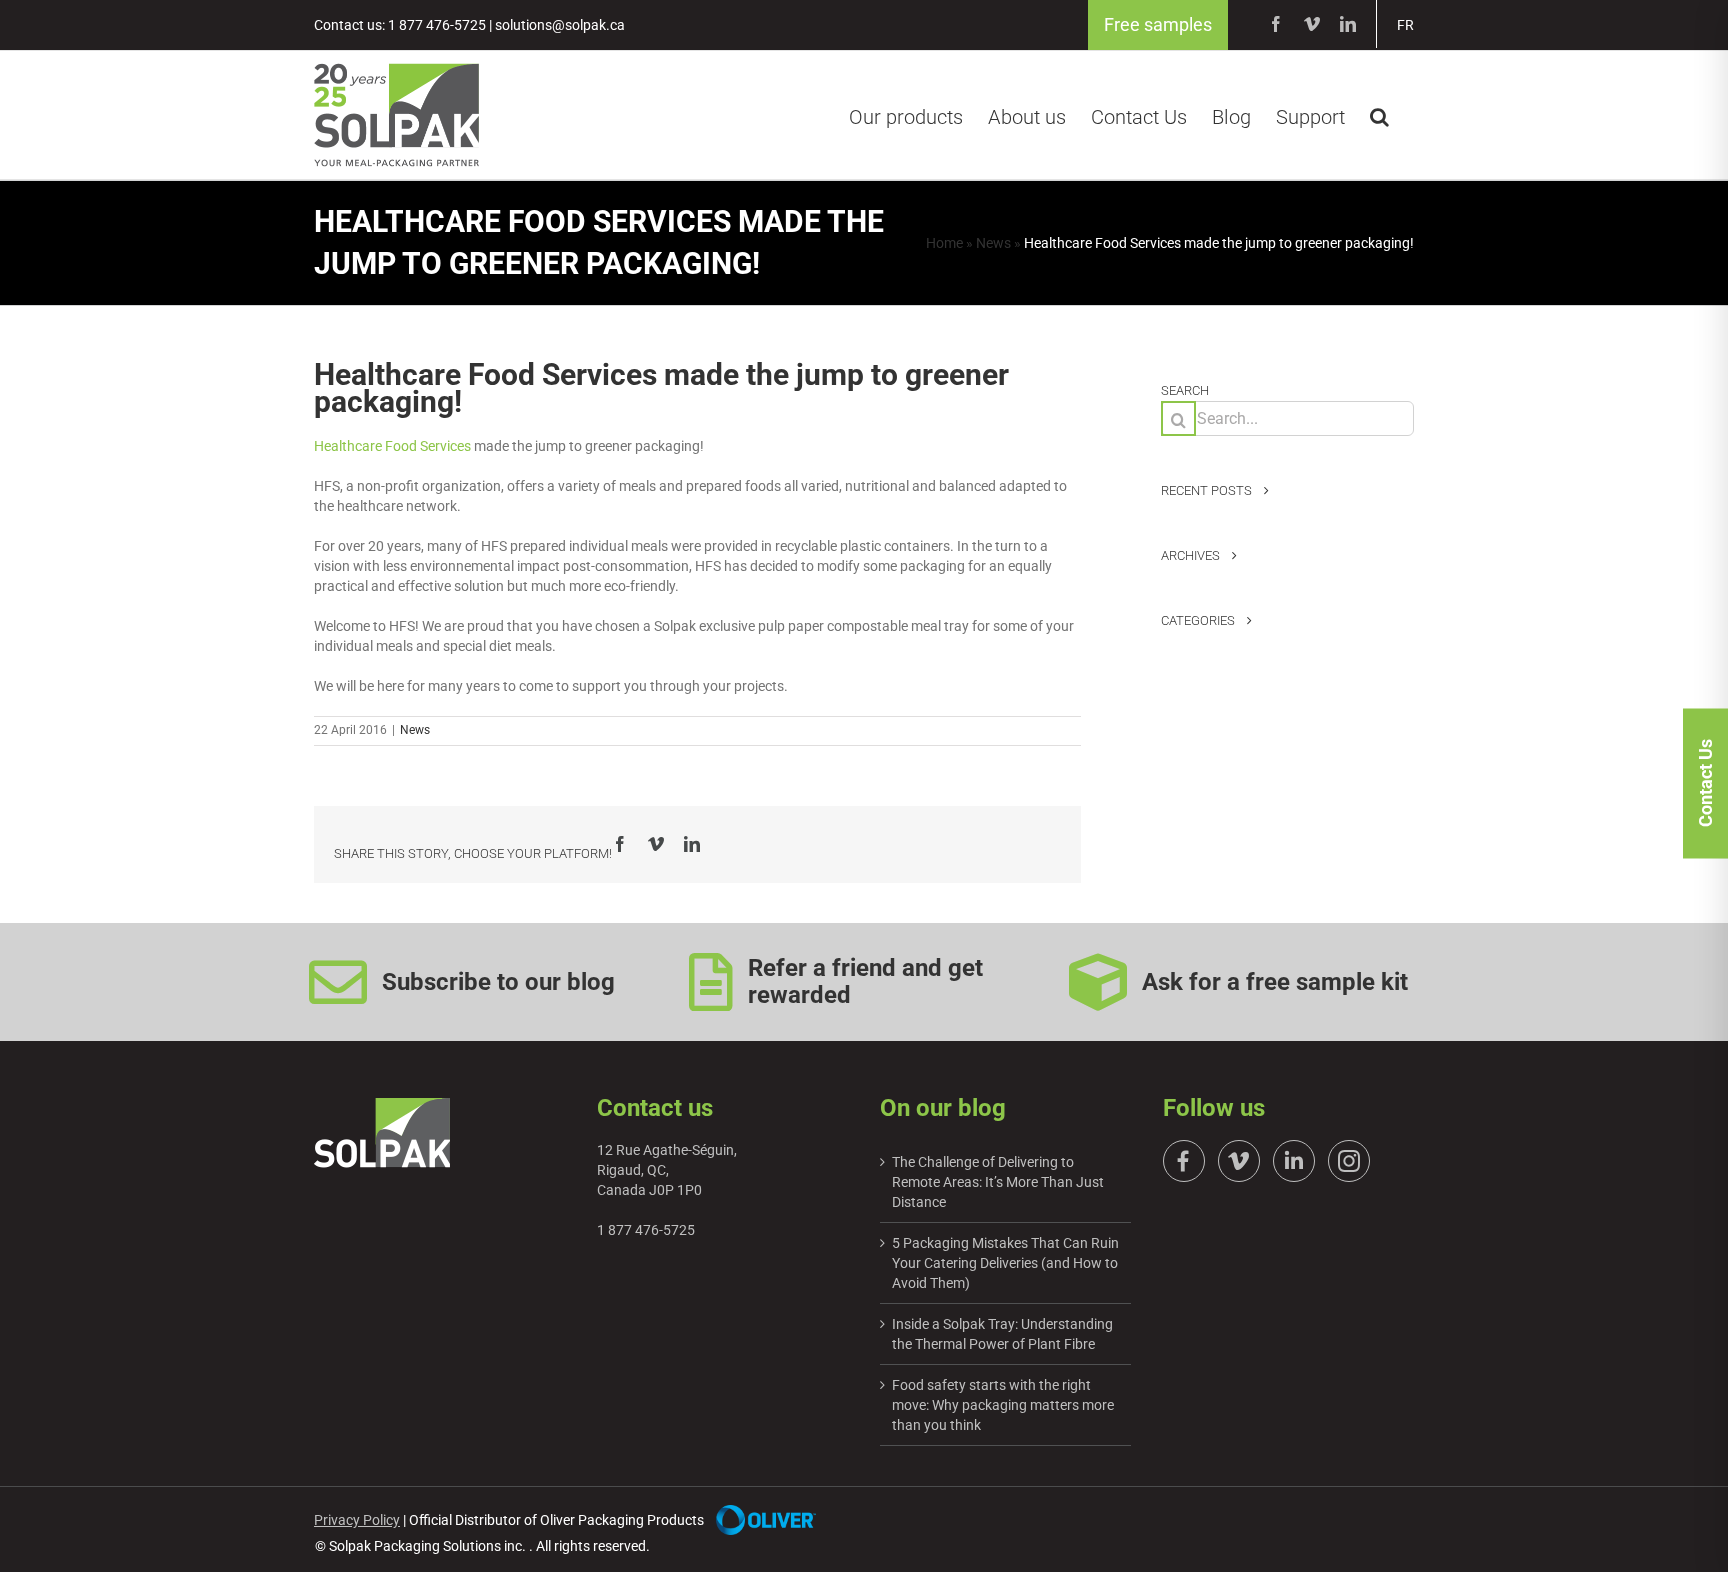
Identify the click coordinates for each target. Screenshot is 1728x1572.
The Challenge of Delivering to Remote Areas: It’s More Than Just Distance (998, 1182)
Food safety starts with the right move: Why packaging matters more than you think (1003, 1405)
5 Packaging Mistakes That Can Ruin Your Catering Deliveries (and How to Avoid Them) (1005, 1263)
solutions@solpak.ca (560, 25)
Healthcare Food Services (392, 446)
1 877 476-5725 (646, 1230)
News (993, 243)
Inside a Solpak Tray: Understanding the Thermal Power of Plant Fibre (1002, 1334)
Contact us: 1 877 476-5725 (400, 25)
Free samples (1158, 24)
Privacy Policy (357, 1520)
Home (944, 243)
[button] (1379, 114)
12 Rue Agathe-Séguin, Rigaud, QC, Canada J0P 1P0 (667, 1170)
